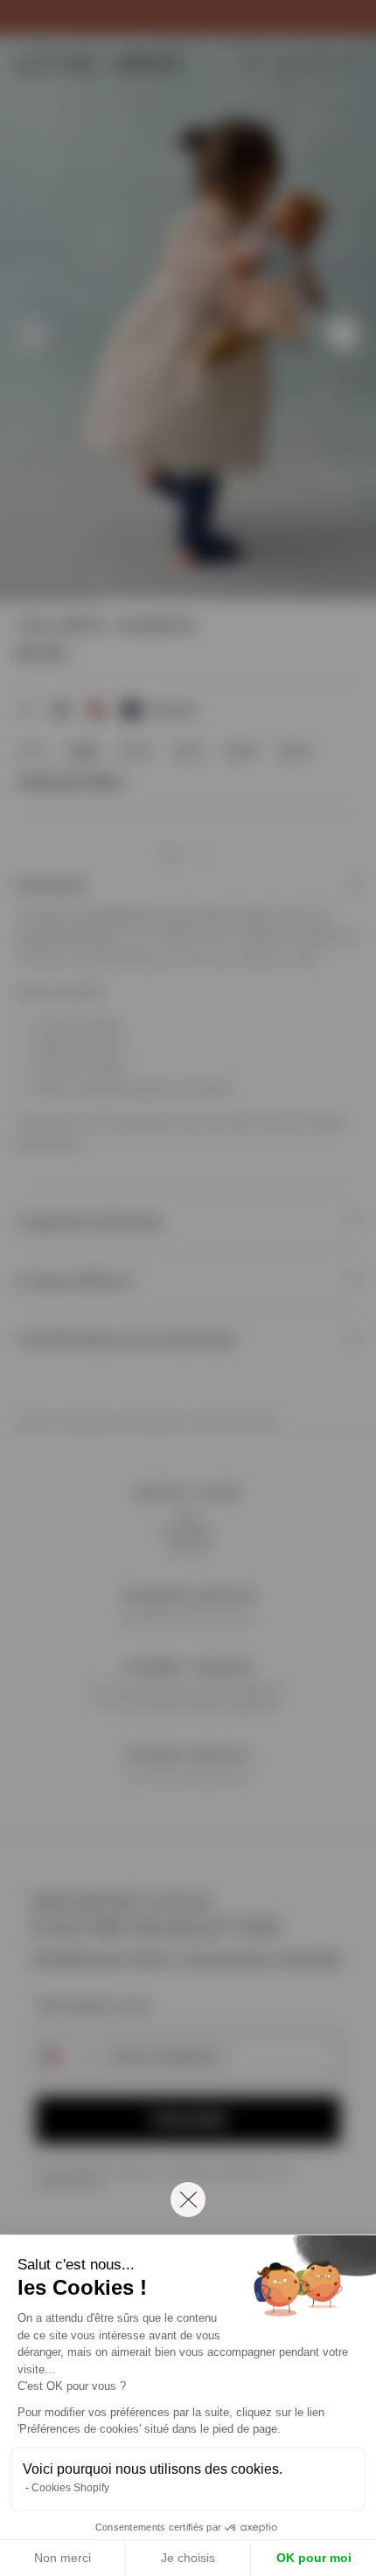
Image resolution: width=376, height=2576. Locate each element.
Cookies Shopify (70, 2488)
